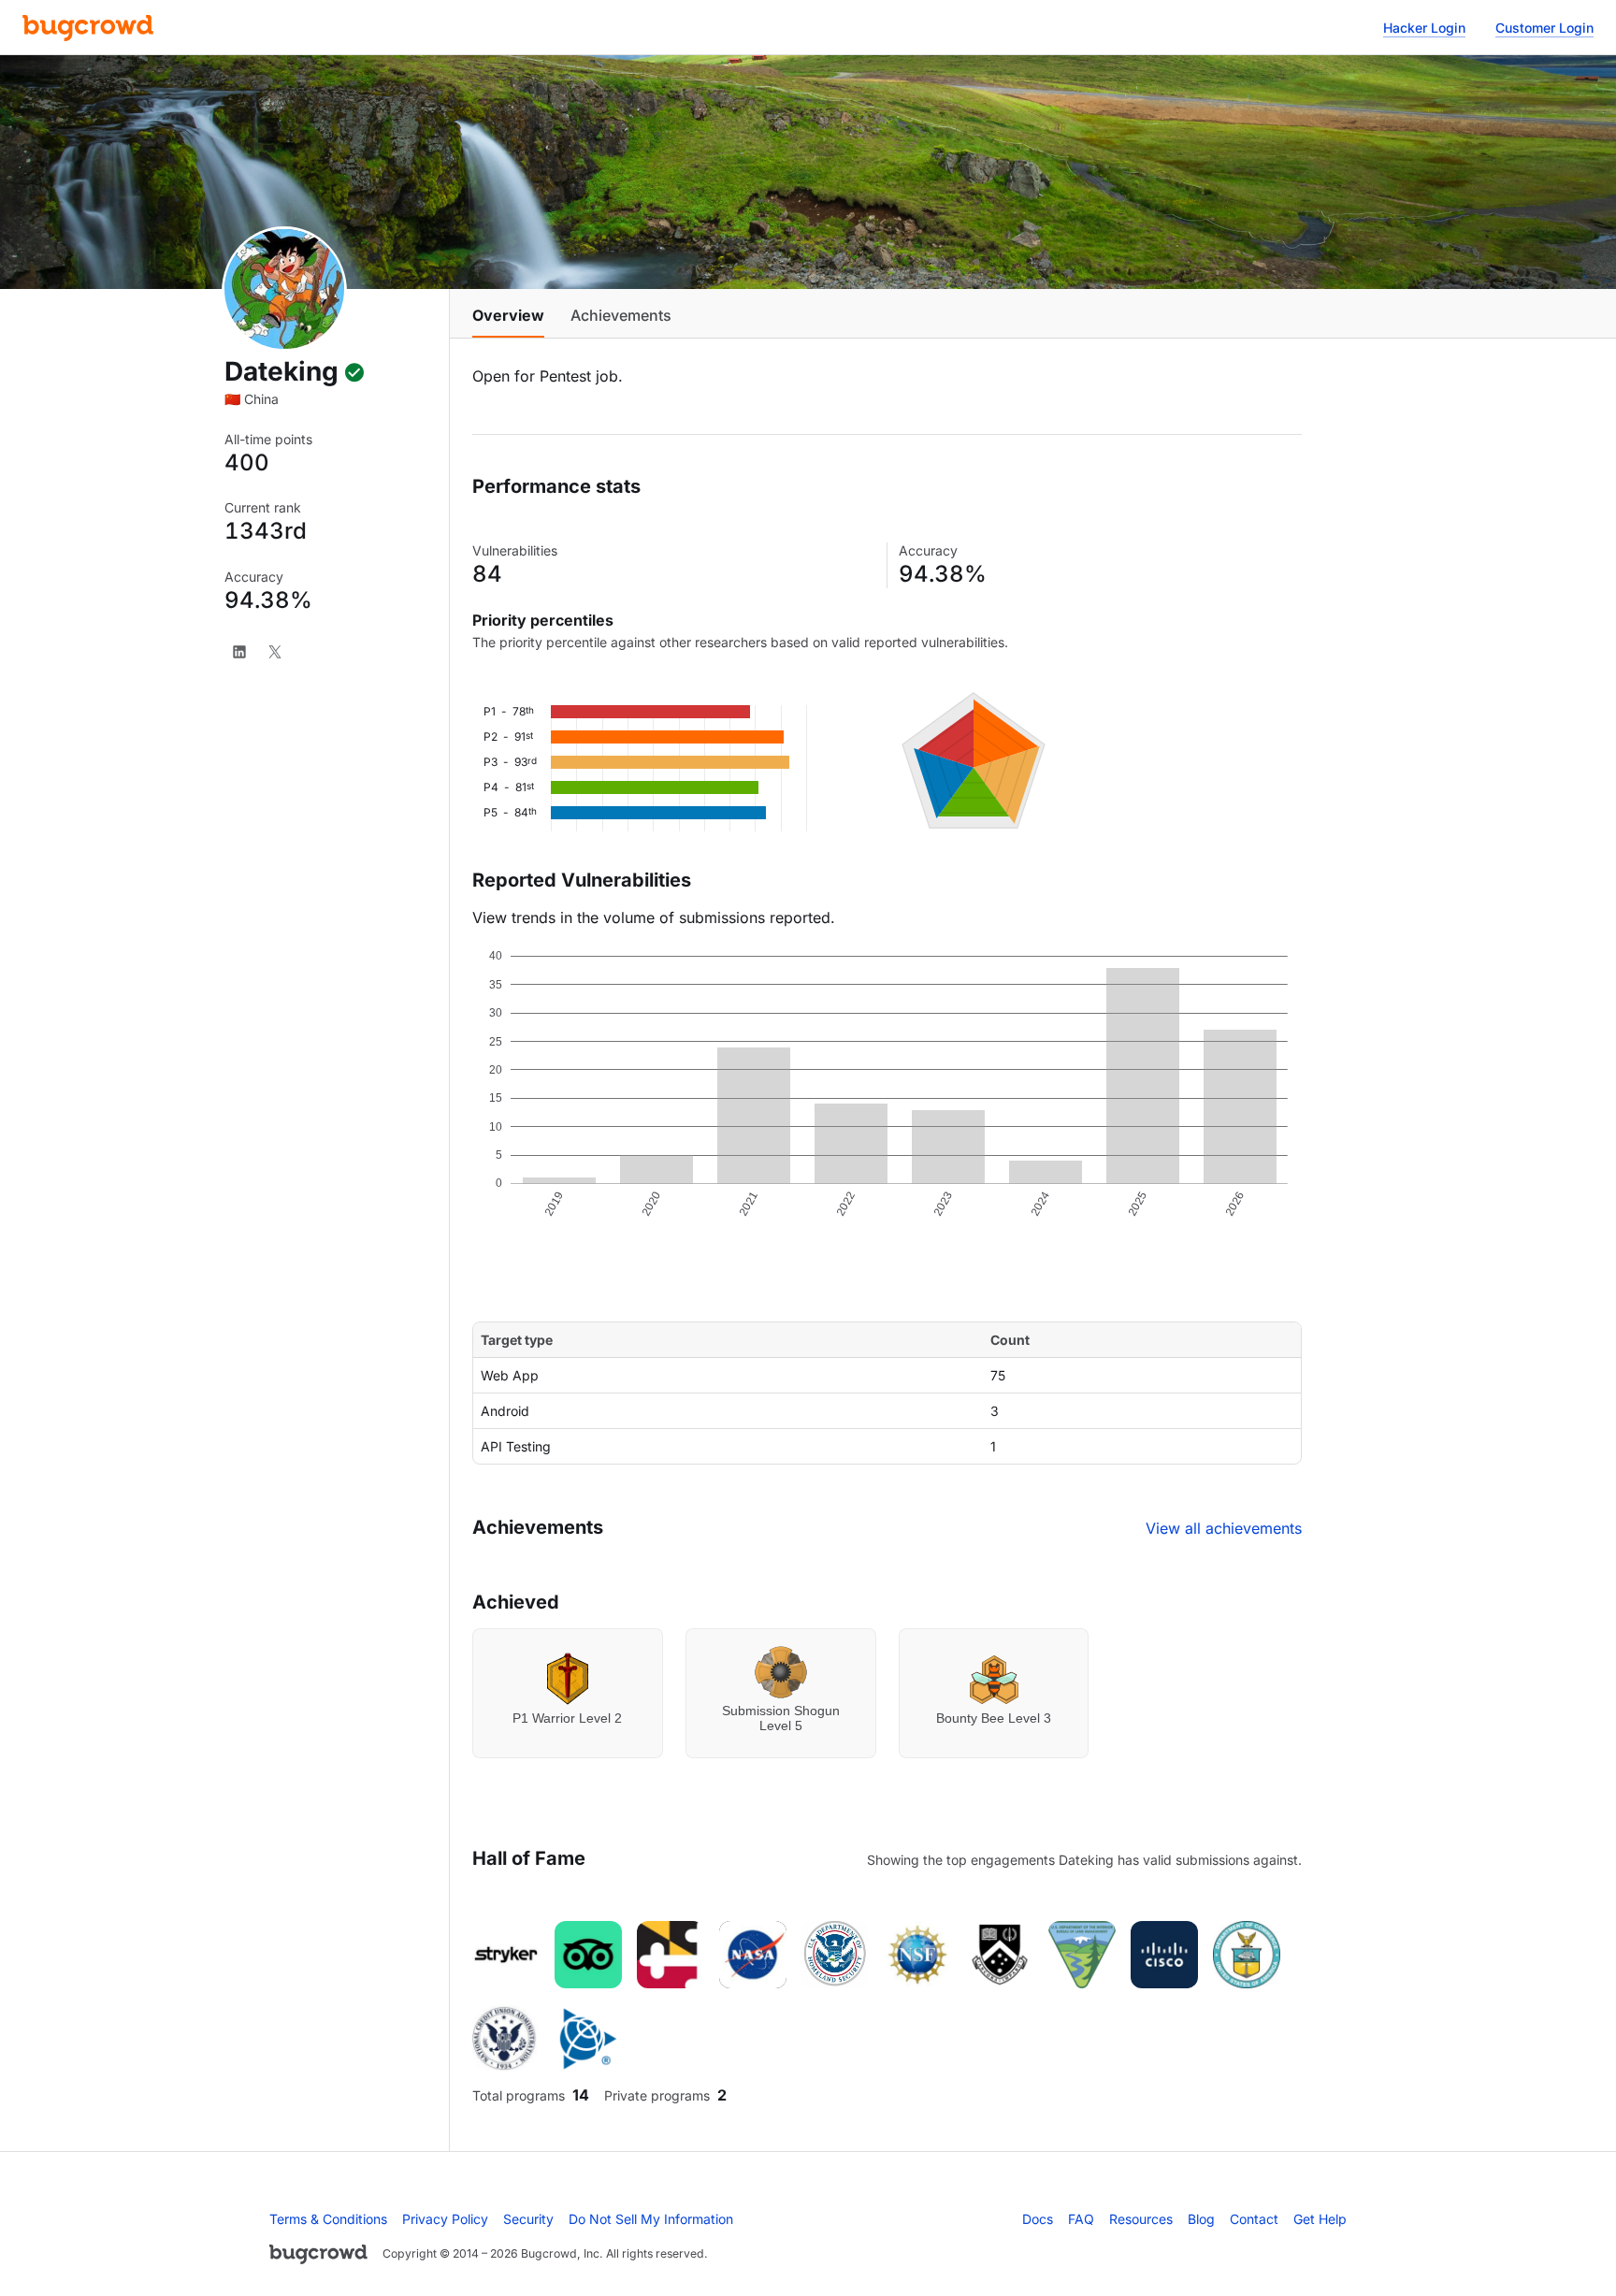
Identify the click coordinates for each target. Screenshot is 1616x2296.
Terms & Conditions (328, 2219)
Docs (1038, 2219)
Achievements (621, 315)
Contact (1254, 2219)
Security (528, 2219)
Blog (1201, 2219)
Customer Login (1544, 28)
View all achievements (1224, 1528)
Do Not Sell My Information (651, 2219)
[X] (275, 652)
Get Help (1320, 2219)
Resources (1141, 2219)
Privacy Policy (445, 2219)
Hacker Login (1424, 28)
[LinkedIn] (239, 652)
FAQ (1081, 2219)
